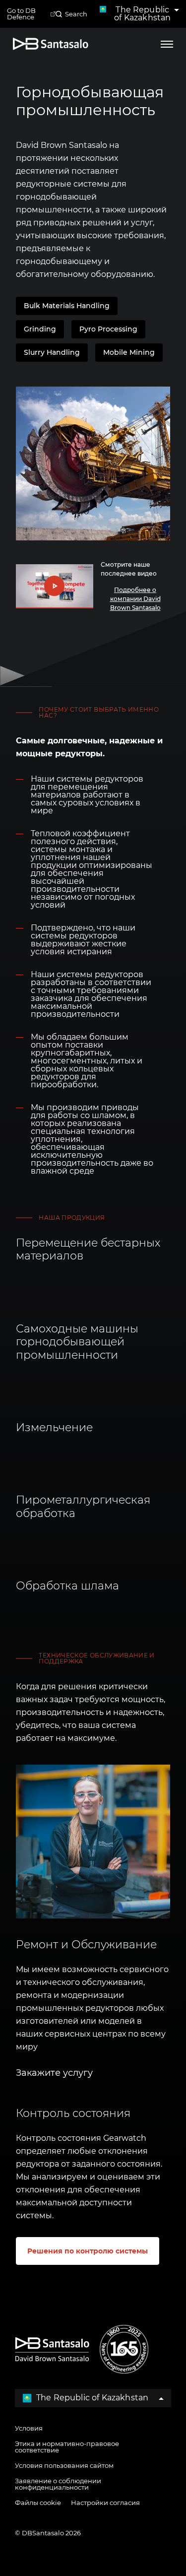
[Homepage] (51, 44)
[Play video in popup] (54, 586)
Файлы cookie (38, 2503)
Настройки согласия (105, 2503)
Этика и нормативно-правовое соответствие (67, 2447)
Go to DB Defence (21, 14)
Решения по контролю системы (88, 2251)
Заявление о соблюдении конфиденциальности (58, 2484)
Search (76, 14)
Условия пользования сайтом (64, 2465)
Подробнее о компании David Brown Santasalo (135, 599)
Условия (29, 2428)
